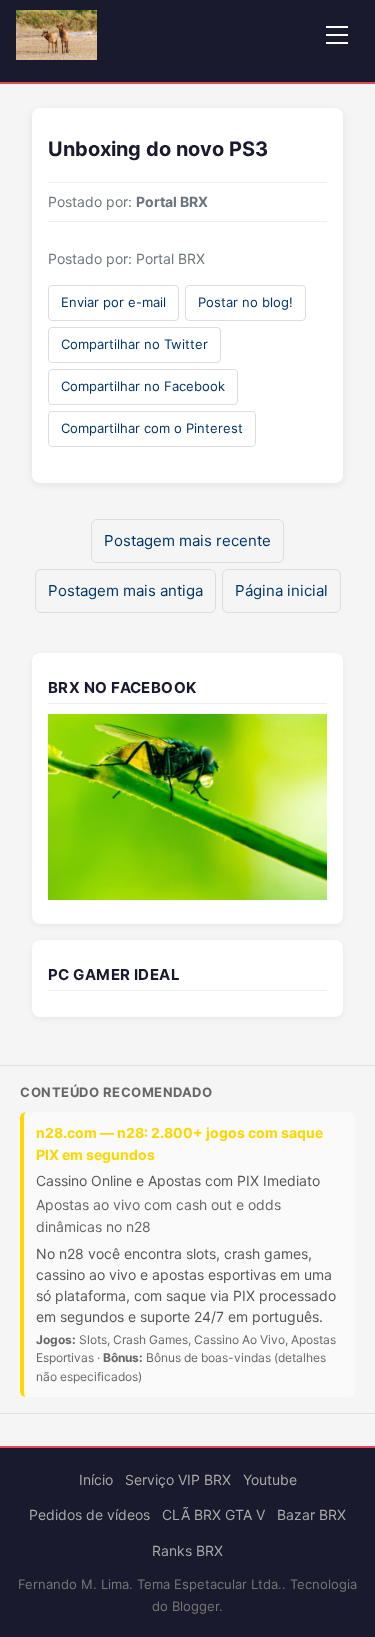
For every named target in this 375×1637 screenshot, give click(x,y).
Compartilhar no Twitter (134, 344)
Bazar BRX (311, 1514)
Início (96, 1479)
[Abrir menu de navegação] (337, 35)
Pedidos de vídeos (89, 1514)
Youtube (270, 1479)
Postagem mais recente (187, 540)
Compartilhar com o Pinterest (152, 428)
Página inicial (281, 590)
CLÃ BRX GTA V (213, 1514)
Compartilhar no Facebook (143, 386)
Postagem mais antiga (125, 590)
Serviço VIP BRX (178, 1479)
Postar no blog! (245, 302)
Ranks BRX (187, 1550)
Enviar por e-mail (113, 302)
